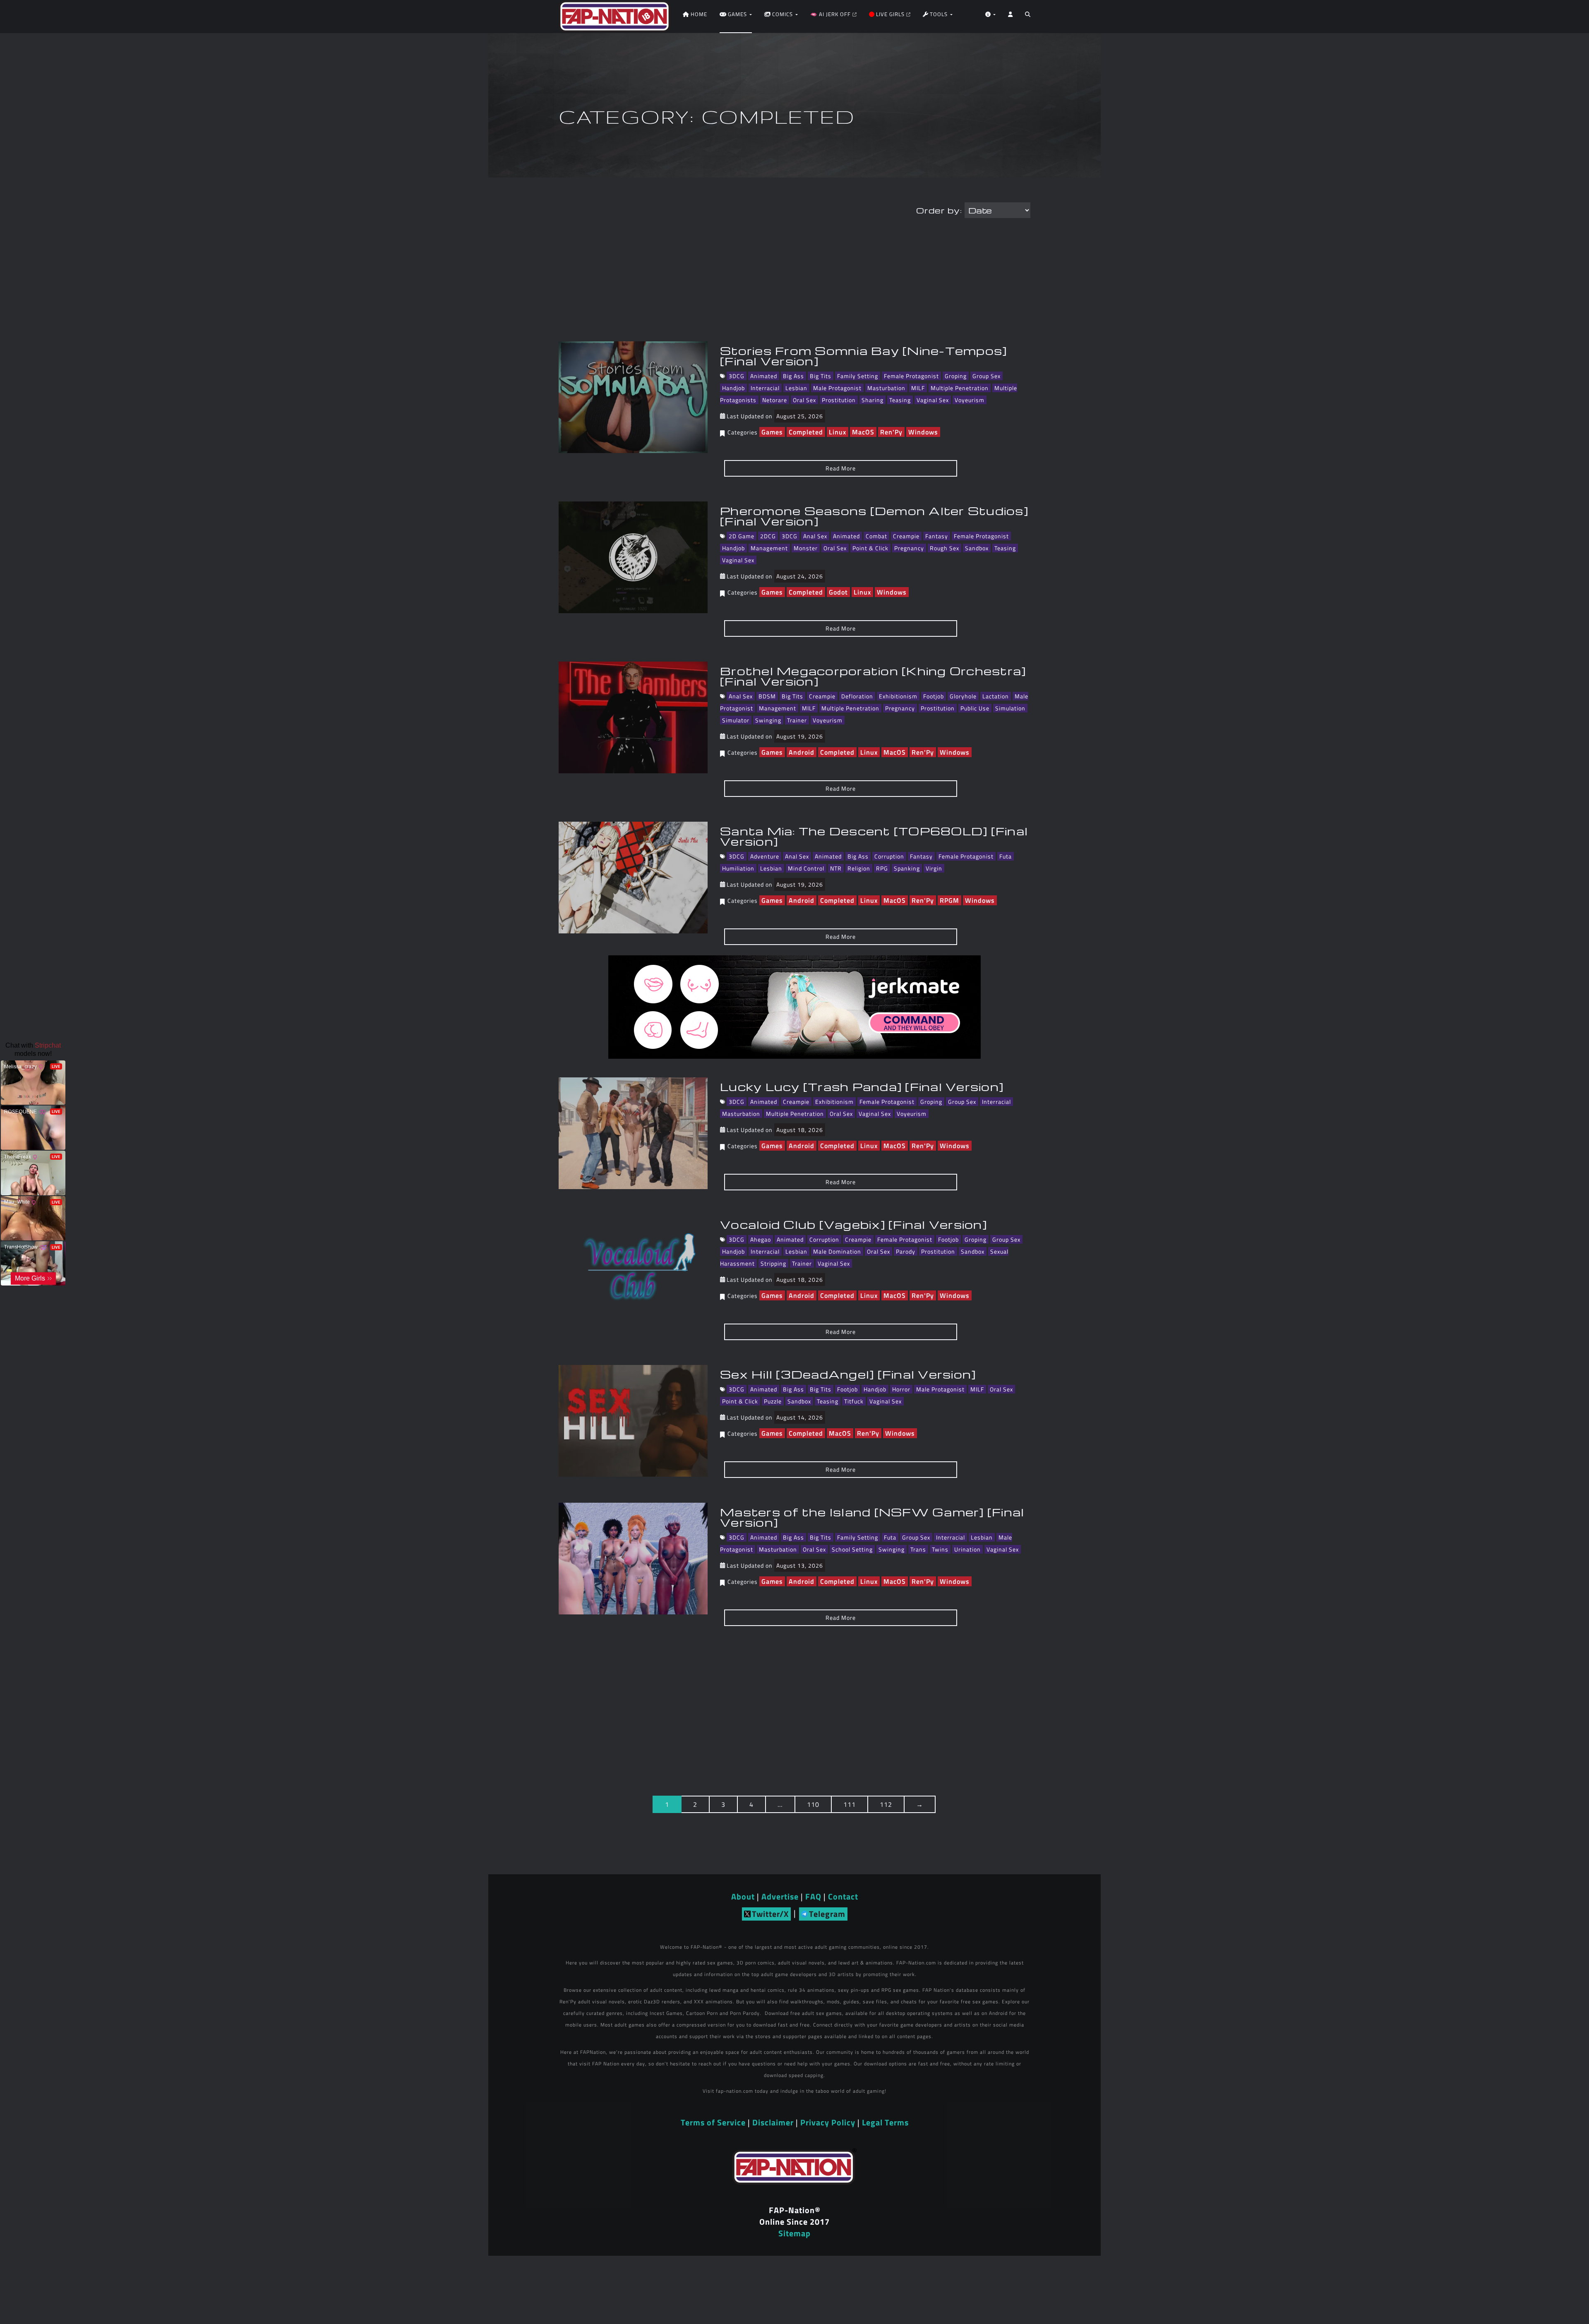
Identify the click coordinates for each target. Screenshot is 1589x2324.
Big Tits (821, 376)
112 (886, 1804)
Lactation (996, 696)
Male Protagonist (837, 388)
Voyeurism (970, 400)
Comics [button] (782, 14)
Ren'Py (891, 432)
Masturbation (886, 388)
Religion (859, 868)
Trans (918, 1549)
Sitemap (794, 2233)
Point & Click (870, 548)
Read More (841, 468)
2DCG (768, 536)
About (743, 1896)
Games (772, 432)
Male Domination (837, 1251)
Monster (806, 548)
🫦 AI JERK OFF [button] (831, 14)
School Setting (852, 1549)
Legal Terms (885, 2122)
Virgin (934, 868)
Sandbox (977, 548)
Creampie (906, 536)
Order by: (939, 210)
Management (769, 548)
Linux (838, 432)
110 (813, 1804)
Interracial (765, 388)
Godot (838, 592)
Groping (956, 376)
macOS (863, 432)
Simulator (736, 720)
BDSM (767, 696)
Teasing (900, 400)
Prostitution (839, 400)
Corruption (889, 856)
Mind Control (806, 868)
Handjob (733, 388)
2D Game (742, 536)
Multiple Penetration (960, 388)
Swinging (768, 720)
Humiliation (738, 868)
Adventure (765, 856)
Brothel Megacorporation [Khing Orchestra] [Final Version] (873, 676)
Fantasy (937, 536)
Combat (876, 536)
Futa (1006, 856)
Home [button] (698, 14)
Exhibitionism (898, 696)
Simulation (1010, 708)
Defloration (857, 696)
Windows (923, 432)
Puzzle (773, 1401)
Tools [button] (939, 14)
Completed (806, 432)
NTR (836, 868)
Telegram (827, 1914)
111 (850, 1804)
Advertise (780, 1896)
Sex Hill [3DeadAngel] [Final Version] (848, 1374)
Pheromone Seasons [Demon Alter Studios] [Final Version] (874, 516)
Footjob (934, 696)
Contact (843, 1896)
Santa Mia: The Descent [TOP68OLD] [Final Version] (874, 836)
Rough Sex (945, 548)
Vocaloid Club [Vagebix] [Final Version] (853, 1224)
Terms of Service (713, 2122)
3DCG (737, 376)
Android (802, 752)
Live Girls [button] (890, 14)
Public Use (975, 708)
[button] (1028, 17)
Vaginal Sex (933, 400)
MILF (918, 388)
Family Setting (858, 376)
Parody (906, 1251)
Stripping (773, 1263)
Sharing (873, 400)
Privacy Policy (828, 2122)
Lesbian (796, 388)
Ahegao (761, 1239)
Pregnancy (909, 548)
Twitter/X (770, 1914)
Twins (940, 1549)
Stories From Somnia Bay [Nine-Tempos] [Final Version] (863, 356)
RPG (882, 868)
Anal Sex (815, 536)
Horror (901, 1389)
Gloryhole (963, 696)
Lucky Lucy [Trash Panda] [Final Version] (862, 1086)
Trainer (797, 720)
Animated (764, 376)
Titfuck (854, 1401)
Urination (967, 1549)
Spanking (907, 868)
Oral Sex (804, 400)
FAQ (813, 1896)
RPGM (949, 900)
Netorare (775, 400)
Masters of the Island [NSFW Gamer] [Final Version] (872, 1517)
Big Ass (793, 376)
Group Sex (987, 376)
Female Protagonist (911, 376)
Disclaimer (773, 2122)
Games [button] (737, 14)
